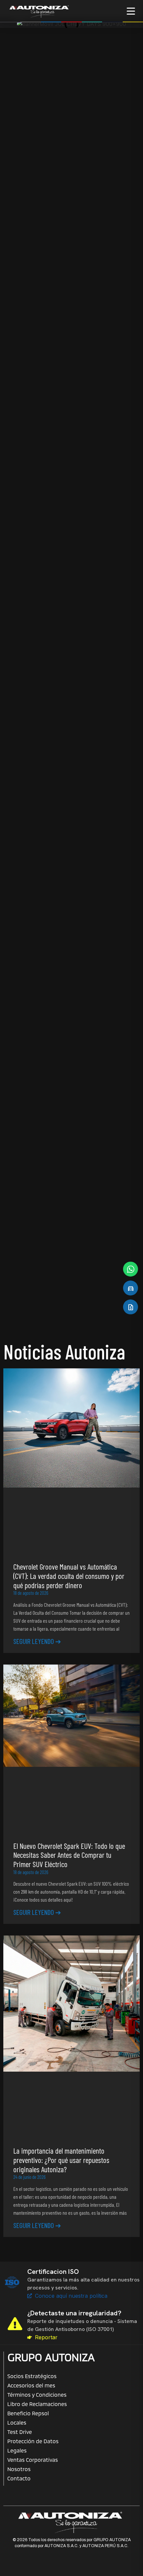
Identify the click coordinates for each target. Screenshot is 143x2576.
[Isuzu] (106, 254)
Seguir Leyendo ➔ (37, 1641)
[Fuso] (37, 254)
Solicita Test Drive (71, 447)
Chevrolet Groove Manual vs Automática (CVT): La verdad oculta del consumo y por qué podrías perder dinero (69, 1576)
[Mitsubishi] (106, 185)
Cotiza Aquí (72, 427)
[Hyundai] (106, 116)
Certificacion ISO (53, 2272)
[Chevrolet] (37, 116)
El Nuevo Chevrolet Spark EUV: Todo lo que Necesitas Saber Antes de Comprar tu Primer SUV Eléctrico (69, 1855)
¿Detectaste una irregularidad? (74, 2313)
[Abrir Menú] (131, 11)
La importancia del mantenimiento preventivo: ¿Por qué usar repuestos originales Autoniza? (61, 2160)
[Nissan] (37, 185)
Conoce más (26, 733)
